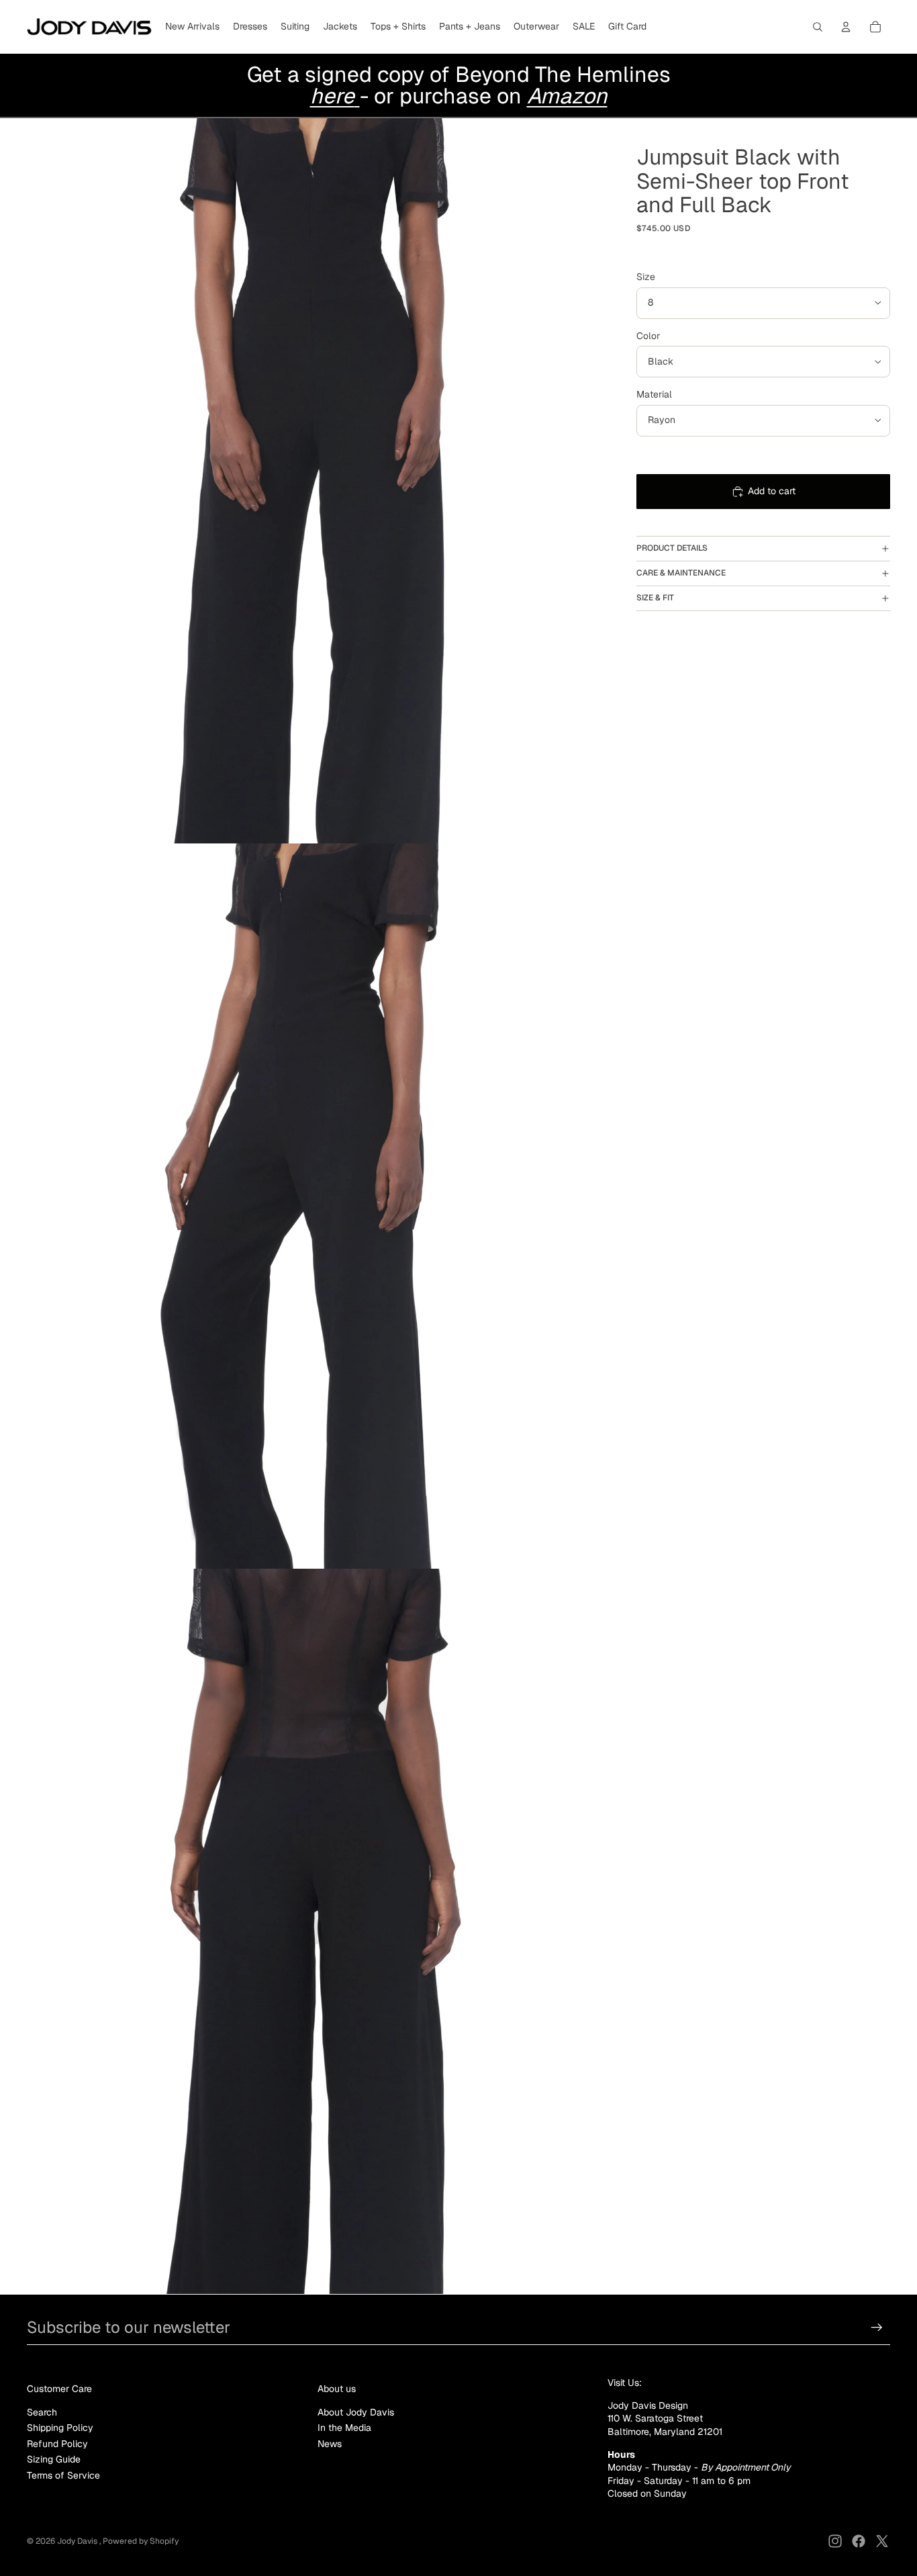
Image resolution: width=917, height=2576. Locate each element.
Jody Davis (78, 2541)
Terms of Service (63, 2475)
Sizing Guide (54, 2459)
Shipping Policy (60, 2428)
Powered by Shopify (141, 2541)
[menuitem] (192, 27)
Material (654, 394)
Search (42, 2412)
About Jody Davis (356, 2412)
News (330, 2444)
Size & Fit (655, 598)
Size (646, 277)
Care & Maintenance (681, 573)
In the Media (344, 2428)
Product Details (672, 548)
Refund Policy (57, 2444)
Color (648, 336)
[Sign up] (877, 2328)
